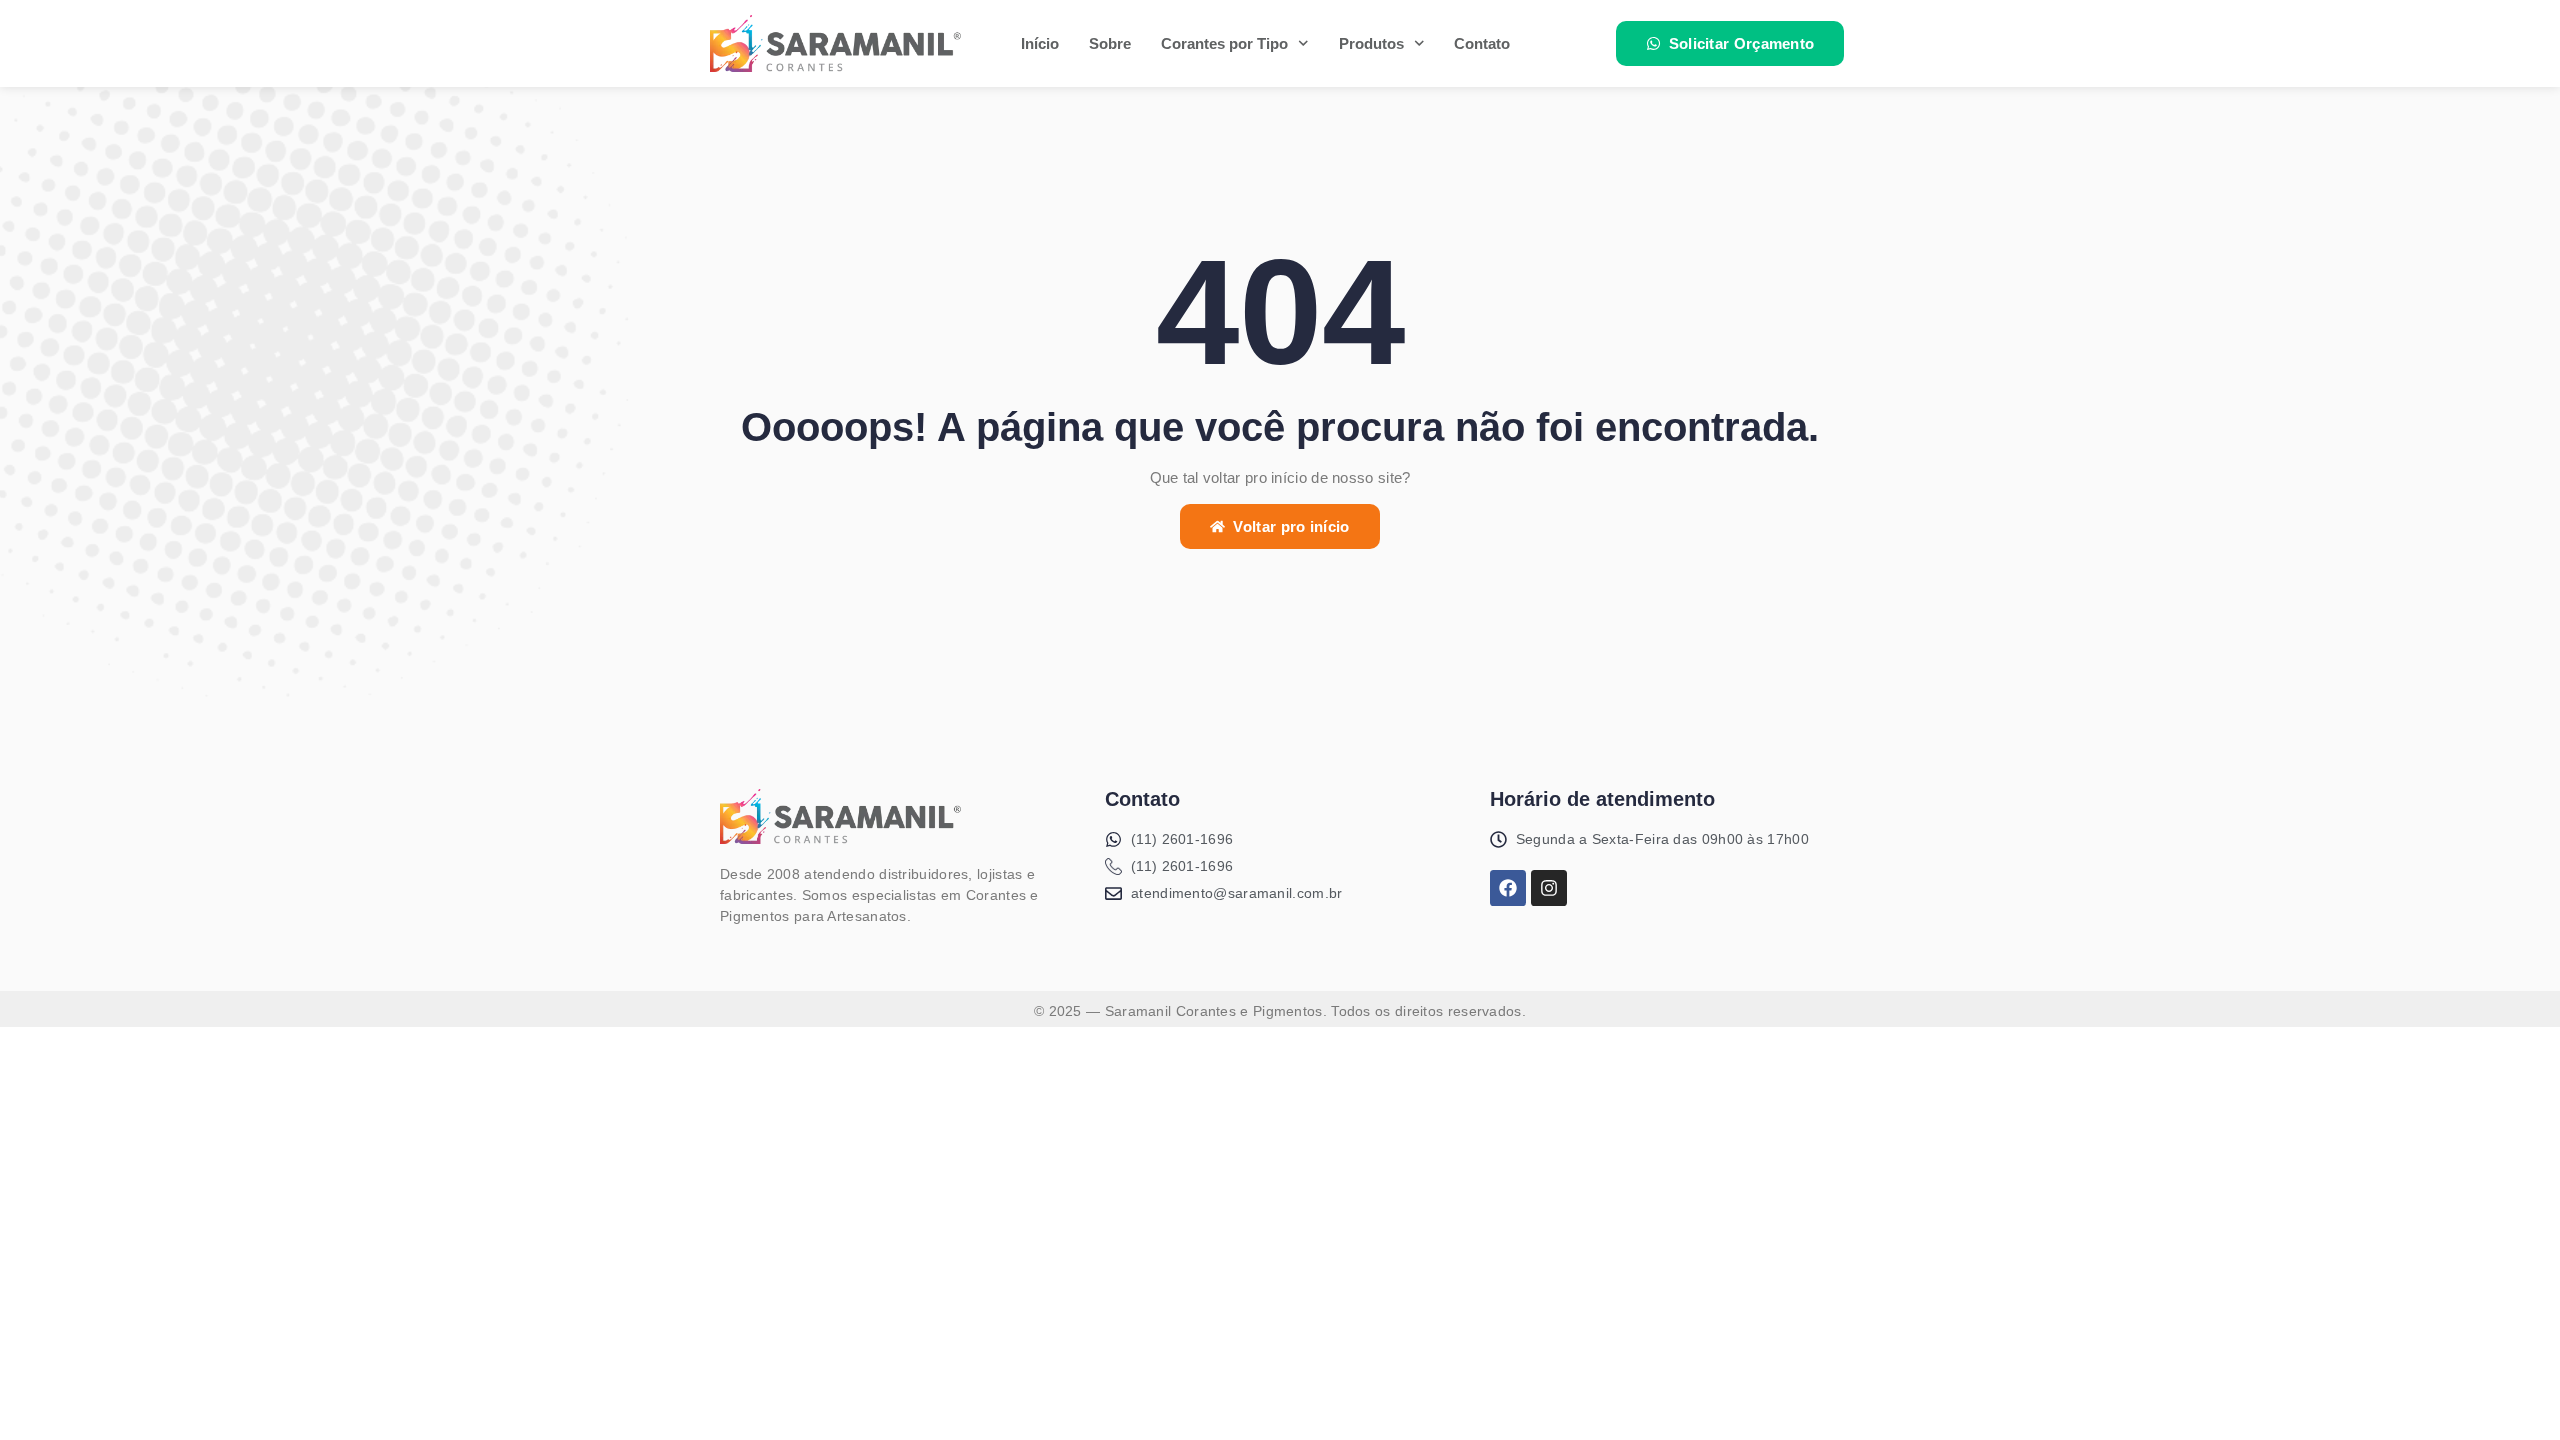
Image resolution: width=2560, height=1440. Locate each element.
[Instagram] (1549, 888)
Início (1040, 43)
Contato (1482, 43)
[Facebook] (1508, 888)
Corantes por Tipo (1224, 43)
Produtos (1371, 43)
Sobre (1110, 43)
